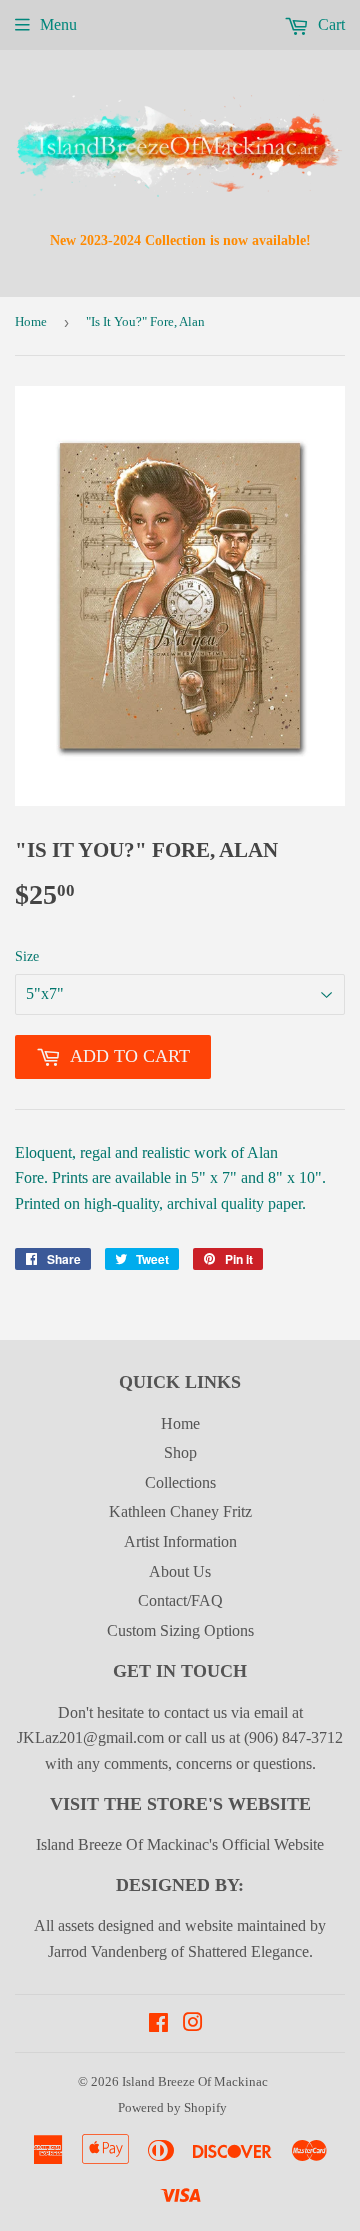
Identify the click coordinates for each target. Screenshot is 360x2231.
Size (27, 956)
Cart (329, 24)
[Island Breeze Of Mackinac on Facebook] (158, 2024)
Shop (180, 1452)
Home (31, 321)
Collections (180, 1482)
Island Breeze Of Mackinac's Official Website (180, 1844)
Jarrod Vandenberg (107, 1951)
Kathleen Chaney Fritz (180, 1511)
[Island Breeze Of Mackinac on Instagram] (193, 2024)
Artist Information (180, 1541)
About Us (180, 1571)
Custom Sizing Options (180, 1630)
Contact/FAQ (180, 1600)
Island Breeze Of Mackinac (195, 2081)
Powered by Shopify (172, 2107)
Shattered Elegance (248, 1951)
